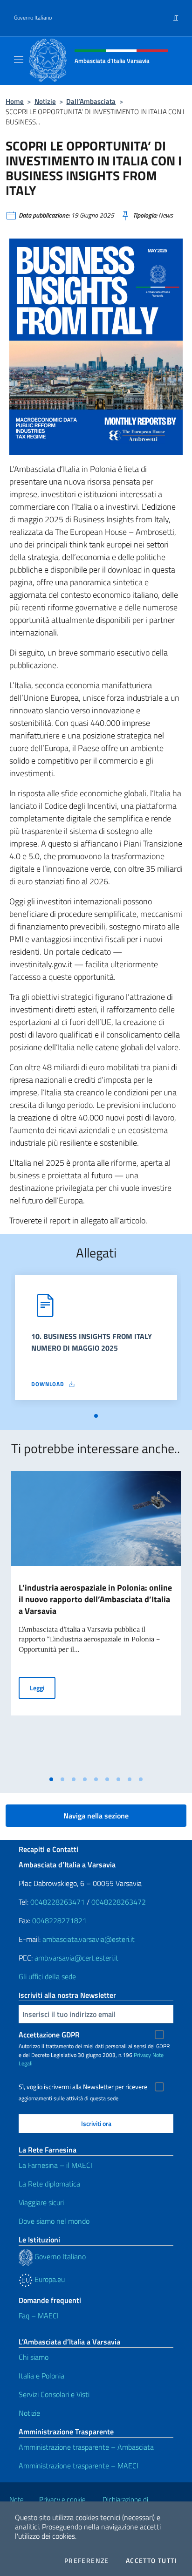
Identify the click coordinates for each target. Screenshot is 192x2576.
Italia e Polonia (41, 2376)
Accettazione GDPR (49, 2035)
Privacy (142, 2055)
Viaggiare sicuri (41, 2202)
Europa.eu (49, 2279)
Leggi (43, 1688)
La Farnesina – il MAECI (55, 2165)
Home (15, 101)
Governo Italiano (33, 18)
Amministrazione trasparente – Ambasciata (86, 2447)
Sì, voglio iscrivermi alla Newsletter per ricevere (83, 2087)
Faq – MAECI (39, 2316)
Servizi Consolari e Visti (54, 2394)
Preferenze (87, 2561)
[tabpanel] (96, 1341)
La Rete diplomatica (49, 2184)
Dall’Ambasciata (91, 101)
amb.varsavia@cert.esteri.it (76, 1958)
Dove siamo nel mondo (54, 2221)
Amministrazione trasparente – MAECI (79, 2466)
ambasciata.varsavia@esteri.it (89, 1939)
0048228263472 (119, 1902)
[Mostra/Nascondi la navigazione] (19, 60)
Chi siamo (34, 2357)
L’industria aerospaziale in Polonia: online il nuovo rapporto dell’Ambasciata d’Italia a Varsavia (95, 1599)
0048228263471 (58, 1902)
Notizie (45, 101)
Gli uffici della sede (47, 1976)
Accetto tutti (151, 2561)
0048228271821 (59, 1920)
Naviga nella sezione (96, 1816)
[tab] (96, 1416)
